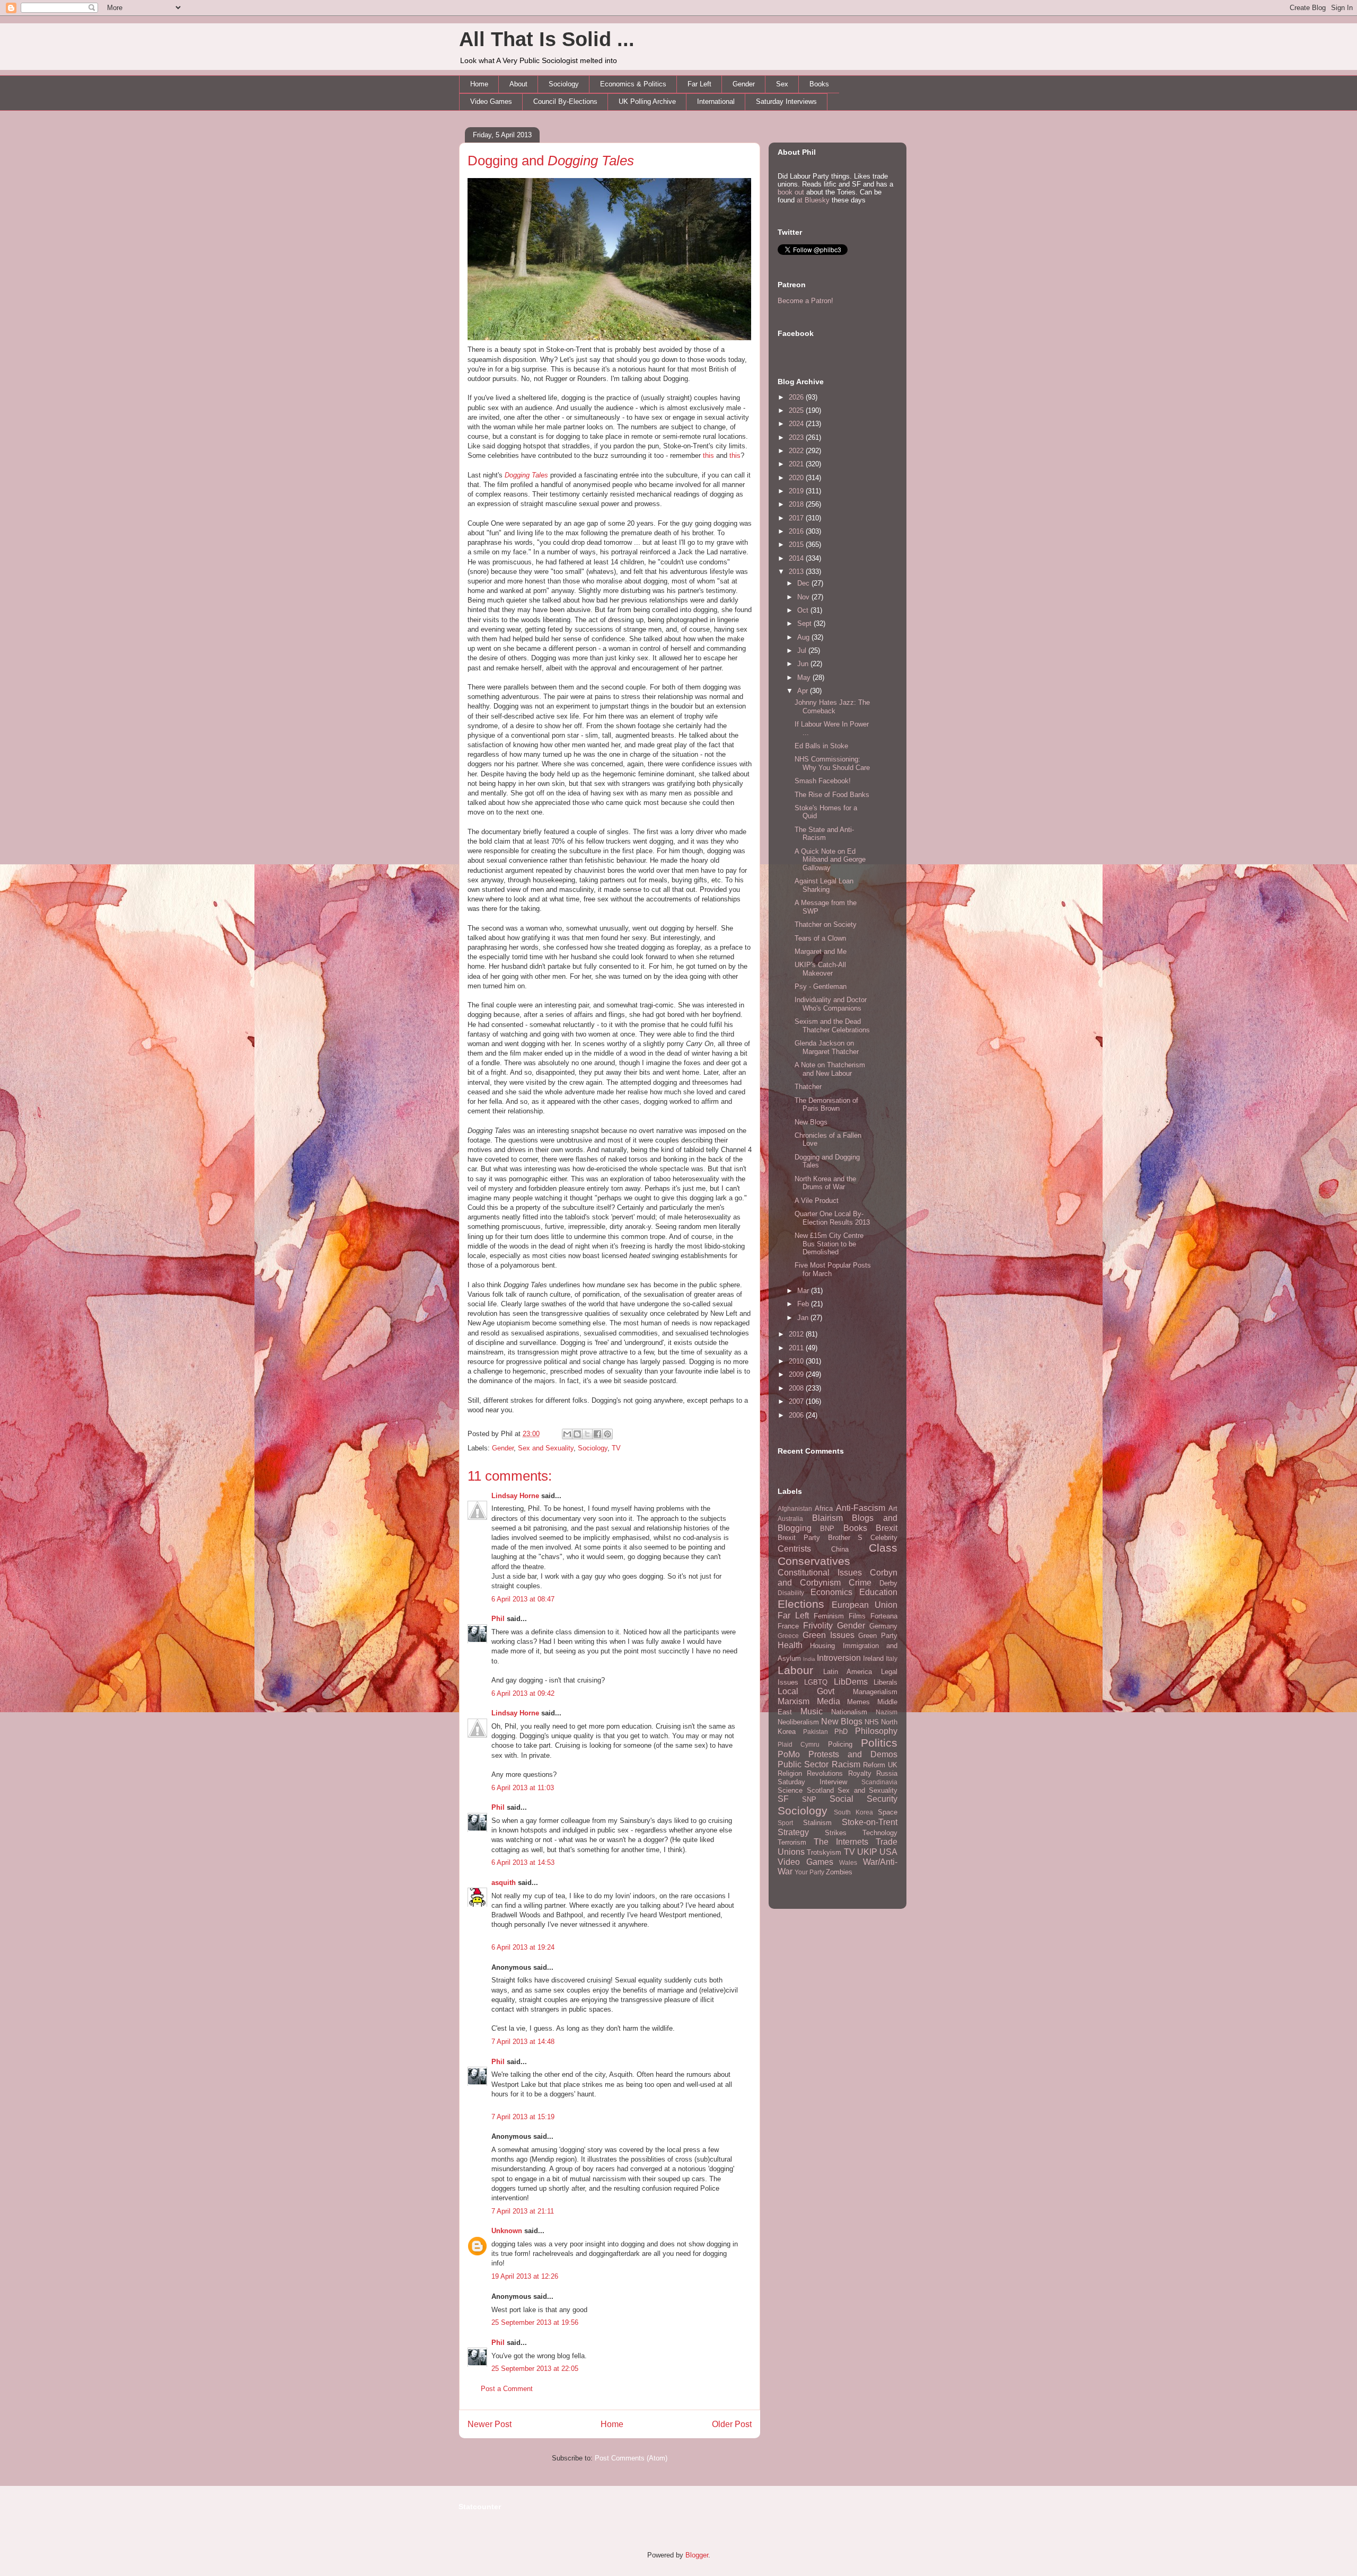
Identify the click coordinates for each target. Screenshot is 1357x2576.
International (716, 101)
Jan (804, 1318)
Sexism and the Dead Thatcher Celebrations (832, 1026)
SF (783, 1799)
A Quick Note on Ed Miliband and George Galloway (830, 860)
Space (888, 1812)
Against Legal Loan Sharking (824, 885)
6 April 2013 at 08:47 (523, 1599)
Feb (804, 1304)
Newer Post (490, 2424)
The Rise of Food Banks (832, 795)
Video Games (491, 101)
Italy (892, 1658)
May (805, 678)
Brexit (887, 1528)
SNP (809, 1799)
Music (812, 1711)
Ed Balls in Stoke (821, 746)
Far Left (699, 84)
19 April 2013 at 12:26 (525, 2276)
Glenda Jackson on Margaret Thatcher (827, 1047)
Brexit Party (799, 1538)
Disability (791, 1593)
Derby (888, 1583)
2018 (797, 504)
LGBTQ (816, 1682)
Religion (790, 1773)
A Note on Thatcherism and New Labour (830, 1069)
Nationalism (849, 1712)
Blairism (827, 1518)
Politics (879, 1743)
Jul (803, 650)
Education (878, 1592)
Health (790, 1645)
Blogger (697, 2555)
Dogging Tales (526, 475)
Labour (795, 1670)
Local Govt (806, 1691)
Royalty (860, 1773)
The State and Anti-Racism (824, 834)
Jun (804, 664)
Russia (887, 1773)
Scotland (820, 1790)
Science (790, 1790)
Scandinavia (879, 1782)
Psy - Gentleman (821, 986)
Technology (880, 1833)
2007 (797, 1401)
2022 (797, 451)
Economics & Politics (633, 84)
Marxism (794, 1701)
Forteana (884, 1616)
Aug (804, 637)
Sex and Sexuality (546, 1448)
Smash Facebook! (823, 781)
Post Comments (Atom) (631, 2458)
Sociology (564, 84)
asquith (504, 1883)
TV (616, 1448)
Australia (790, 1519)
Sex (782, 84)
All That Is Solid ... (547, 39)
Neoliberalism (798, 1722)
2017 (797, 518)
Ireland (873, 1658)
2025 (797, 410)
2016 (797, 531)
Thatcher (808, 1087)
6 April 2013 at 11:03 (523, 1788)
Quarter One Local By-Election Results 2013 (832, 1218)
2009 (797, 1374)
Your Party (809, 1872)
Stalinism (817, 1823)
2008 (797, 1388)
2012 (797, 1334)
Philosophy (876, 1731)
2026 (797, 397)
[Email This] (567, 1434)
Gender (744, 84)
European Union (865, 1605)
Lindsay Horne (515, 1496)
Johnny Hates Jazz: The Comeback (832, 707)
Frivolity (818, 1626)
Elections (801, 1604)
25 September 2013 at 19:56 (535, 2322)
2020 (797, 478)
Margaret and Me (821, 951)
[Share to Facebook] (597, 1434)
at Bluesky (813, 200)
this (708, 455)
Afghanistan (795, 1508)
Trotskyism (824, 1852)
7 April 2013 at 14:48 (523, 2042)
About (518, 84)
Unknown (507, 2231)
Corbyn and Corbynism (838, 1578)
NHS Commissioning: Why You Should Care (832, 763)
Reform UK (880, 1765)
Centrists (794, 1549)
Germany (883, 1626)
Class (883, 1548)
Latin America (848, 1672)
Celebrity (884, 1538)
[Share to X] (587, 1434)
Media (829, 1701)
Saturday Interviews (786, 101)
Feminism (829, 1616)
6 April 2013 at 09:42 (523, 1693)
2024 (797, 424)
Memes (858, 1702)
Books (819, 84)
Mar (804, 1291)
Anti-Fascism (861, 1508)
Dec (804, 583)
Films (857, 1616)
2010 (797, 1361)
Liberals (885, 1682)
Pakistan (816, 1732)
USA (888, 1852)
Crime (860, 1583)
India (809, 1659)
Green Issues (829, 1635)
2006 (797, 1415)
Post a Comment (507, 2389)
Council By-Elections (565, 101)
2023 (797, 437)
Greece (788, 1636)
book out (791, 192)
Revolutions (825, 1773)
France (788, 1626)
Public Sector (803, 1764)
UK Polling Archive (647, 101)
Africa (824, 1508)
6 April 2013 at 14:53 (523, 1862)
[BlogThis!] (577, 1434)
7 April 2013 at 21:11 (523, 2211)
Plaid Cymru (799, 1744)
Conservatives (814, 1561)
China (840, 1549)
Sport (785, 1823)
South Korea (853, 1812)
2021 (797, 464)
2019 (797, 491)
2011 (797, 1348)
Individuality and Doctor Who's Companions (831, 1004)
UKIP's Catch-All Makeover (820, 969)
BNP (827, 1529)
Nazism (887, 1712)
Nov (804, 597)
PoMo (789, 1754)
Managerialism (875, 1692)
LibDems (851, 1682)
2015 (797, 545)
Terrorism (792, 1842)
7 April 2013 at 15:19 (523, 2117)
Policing (840, 1744)
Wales (848, 1862)
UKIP (867, 1852)
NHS (872, 1722)
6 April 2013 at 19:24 (523, 1947)
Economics (831, 1592)
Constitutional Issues (820, 1573)
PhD (841, 1732)
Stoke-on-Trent (870, 1822)
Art (893, 1508)
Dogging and (551, 161)
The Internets (841, 1842)
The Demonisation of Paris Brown (826, 1105)
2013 (797, 572)
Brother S (845, 1538)
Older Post (732, 2424)
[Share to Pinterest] (607, 1434)
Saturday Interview (812, 1782)
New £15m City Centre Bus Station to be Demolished (829, 1244)
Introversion (839, 1658)
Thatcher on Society (826, 924)
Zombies (839, 1872)
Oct (804, 610)
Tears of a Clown (820, 938)
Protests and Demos (853, 1754)
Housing (822, 1646)
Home (479, 84)
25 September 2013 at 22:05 (535, 2369)
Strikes (836, 1833)
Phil (498, 1619)
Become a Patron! (805, 301)
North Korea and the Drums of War (825, 1183)
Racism (846, 1764)
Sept (805, 623)
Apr (804, 691)
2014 (797, 558)
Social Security (863, 1799)
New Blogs (811, 1122)
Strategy (793, 1832)
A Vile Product (817, 1201)
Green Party (878, 1636)
